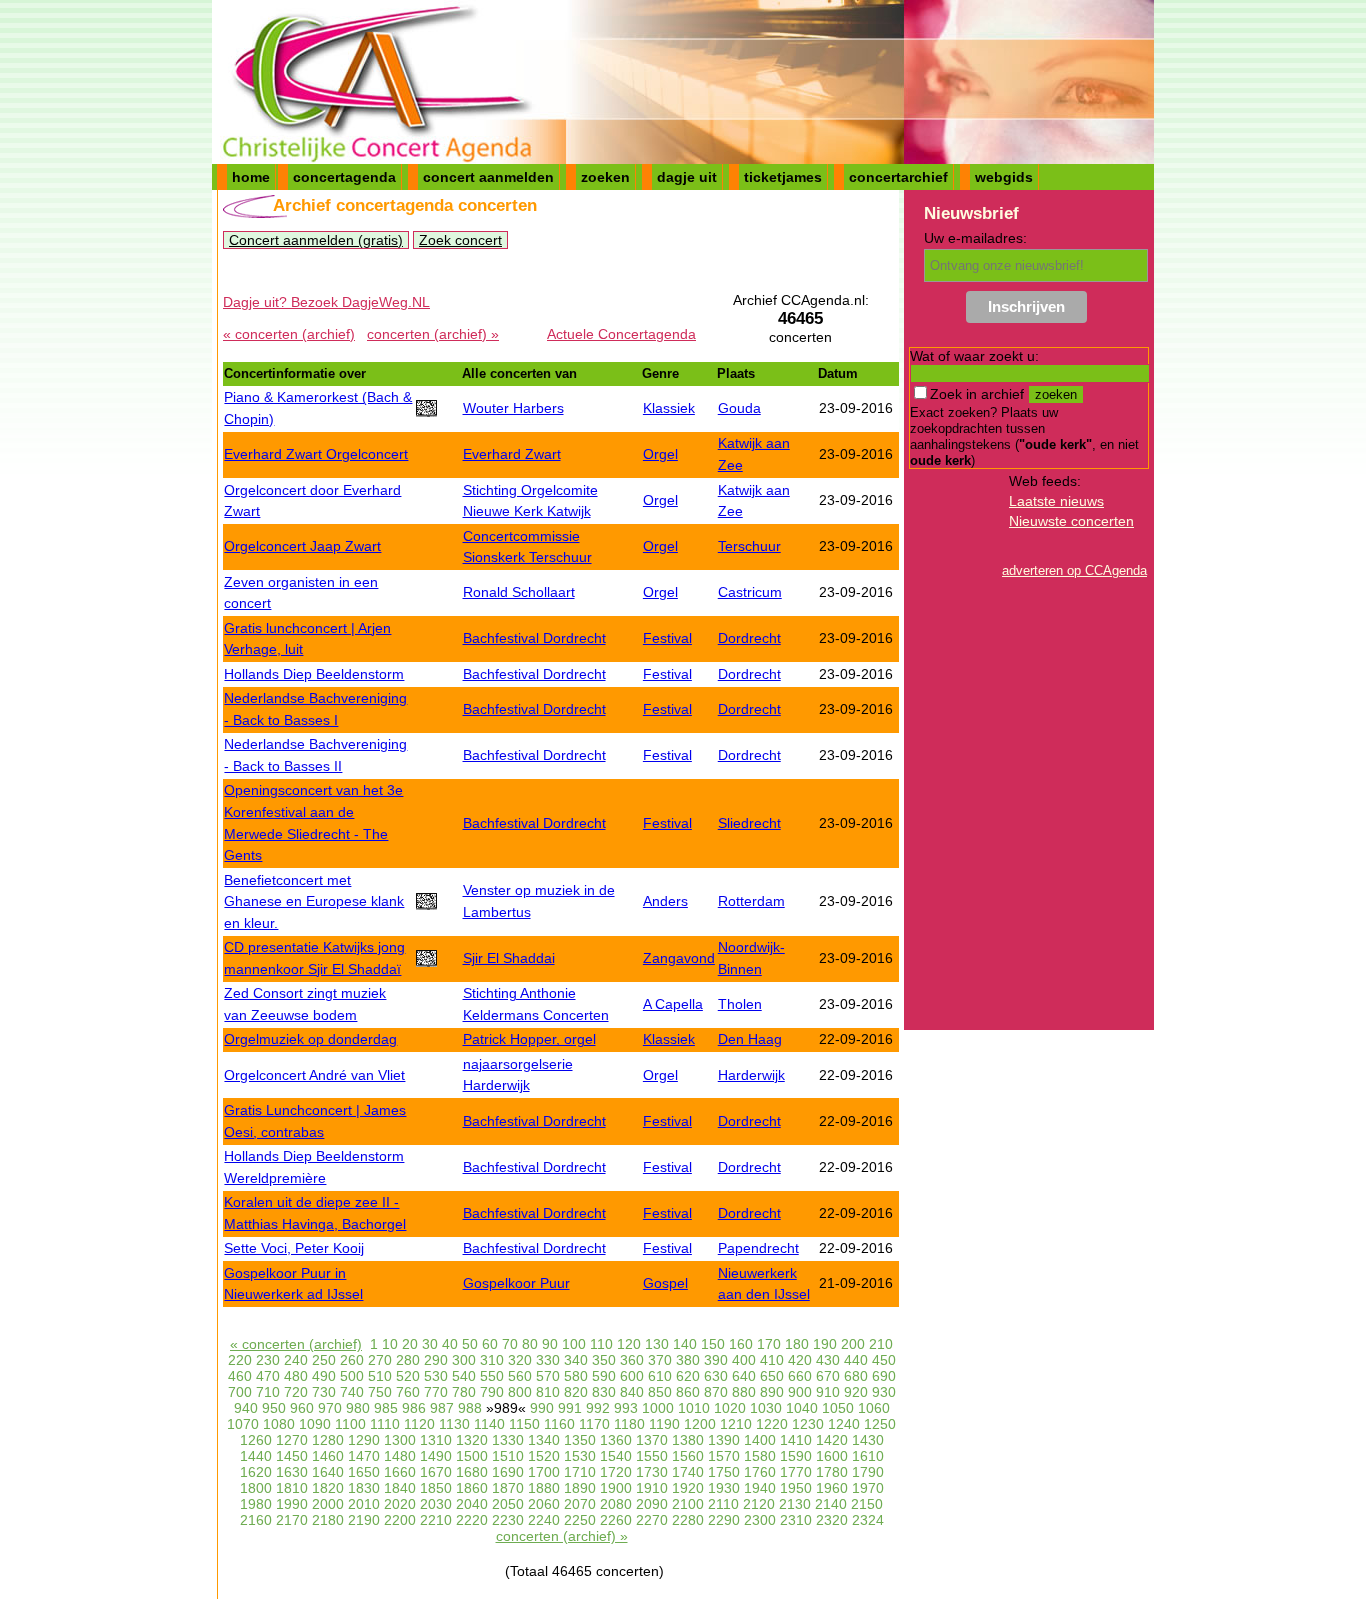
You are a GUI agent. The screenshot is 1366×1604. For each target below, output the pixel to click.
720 (296, 1392)
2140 (831, 1504)
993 (626, 1408)
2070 (580, 1504)
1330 (508, 1440)
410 (772, 1360)
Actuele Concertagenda (621, 334)
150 (713, 1344)
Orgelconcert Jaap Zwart (302, 546)
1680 (472, 1472)
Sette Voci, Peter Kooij (294, 1248)
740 (352, 1392)
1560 (688, 1456)
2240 (544, 1520)
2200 (400, 1520)
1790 (868, 1472)
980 (358, 1408)
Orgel (660, 454)
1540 (616, 1456)
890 (772, 1392)
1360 (616, 1440)
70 (510, 1344)
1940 (760, 1488)
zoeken (605, 177)
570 (548, 1376)
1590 (796, 1456)
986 (414, 1408)
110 (601, 1344)
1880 (544, 1488)
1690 (508, 1472)
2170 (292, 1520)
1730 (652, 1472)
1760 (760, 1472)
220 (240, 1360)
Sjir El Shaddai (509, 958)
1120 (419, 1424)
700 (240, 1392)
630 (716, 1376)
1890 (580, 1488)
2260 (616, 1520)
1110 (385, 1424)
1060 (874, 1408)
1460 (328, 1456)
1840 (400, 1488)
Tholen (740, 1004)
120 (629, 1344)
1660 (400, 1472)
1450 (292, 1456)
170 (769, 1344)
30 (430, 1344)
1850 (436, 1488)
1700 (544, 1472)
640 (744, 1376)
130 (657, 1344)
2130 (795, 1504)
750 (380, 1392)
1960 (832, 1488)
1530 (580, 1456)
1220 (772, 1424)
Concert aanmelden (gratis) (316, 240)
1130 (454, 1424)
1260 (256, 1440)
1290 (364, 1440)
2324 (868, 1520)
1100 (350, 1424)
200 (853, 1344)
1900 (616, 1488)
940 (246, 1408)
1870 (508, 1488)
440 (856, 1360)
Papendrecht (758, 1248)
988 (470, 1408)
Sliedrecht (749, 823)
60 (490, 1344)
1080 (279, 1424)
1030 (766, 1408)
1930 (724, 1488)
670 (828, 1376)
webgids (1004, 177)
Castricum (750, 592)
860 (688, 1392)
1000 (658, 1408)
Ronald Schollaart (519, 592)
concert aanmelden (488, 177)
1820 (328, 1488)
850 (660, 1392)
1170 (594, 1424)
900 (800, 1392)
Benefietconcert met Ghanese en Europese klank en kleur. (314, 901)
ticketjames (783, 177)
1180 (629, 1424)
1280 (328, 1440)
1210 (736, 1424)
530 (436, 1376)
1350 (580, 1440)
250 (324, 1360)
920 (856, 1392)
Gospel (665, 1283)
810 (548, 1392)
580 (576, 1376)
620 (688, 1376)
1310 (436, 1440)
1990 (292, 1504)
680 (856, 1376)
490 (324, 1376)
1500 (472, 1456)
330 (548, 1360)
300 (464, 1360)
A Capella (673, 1004)
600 (632, 1376)
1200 (700, 1424)
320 (520, 1360)
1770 (796, 1472)
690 (884, 1376)
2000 (328, 1504)
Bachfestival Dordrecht (534, 638)
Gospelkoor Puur (516, 1283)
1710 (580, 1472)
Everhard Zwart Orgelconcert (316, 454)
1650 (364, 1472)
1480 (400, 1456)
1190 (664, 1424)
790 (492, 1392)
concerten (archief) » (433, 334)
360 (632, 1360)
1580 (760, 1456)
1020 (730, 1408)
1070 (243, 1424)
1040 (802, 1408)
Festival (667, 638)
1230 (808, 1424)
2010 (364, 1504)
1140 (489, 1424)
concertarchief (898, 177)
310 (492, 1360)
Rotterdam (751, 901)
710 (268, 1392)
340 (576, 1360)
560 (520, 1376)
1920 (688, 1488)
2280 (688, 1520)
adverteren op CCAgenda (1074, 570)
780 (464, 1392)
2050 (508, 1504)
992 (598, 1408)
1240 (844, 1424)
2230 (508, 1520)
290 (436, 1360)
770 (436, 1392)
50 (470, 1344)
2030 (436, 1504)
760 (408, 1392)
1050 (838, 1408)
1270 (292, 1440)
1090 (315, 1424)
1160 (559, 1424)
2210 (436, 1520)
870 (716, 1392)
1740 (688, 1472)
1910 (652, 1488)
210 (881, 1344)
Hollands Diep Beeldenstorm (314, 674)
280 (408, 1360)
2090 (652, 1504)
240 (296, 1360)
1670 (436, 1472)
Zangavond (679, 958)
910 (828, 1392)
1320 (472, 1440)
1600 (832, 1456)
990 (542, 1408)
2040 (472, 1504)
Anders (665, 901)
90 (550, 1344)
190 (825, 1344)
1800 (256, 1488)
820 (576, 1392)
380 (688, 1360)
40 (450, 1344)
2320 (832, 1520)
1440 (256, 1456)
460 (240, 1376)
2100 (688, 1504)
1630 (292, 1472)
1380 (688, 1440)
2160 (256, 1520)
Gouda (739, 408)
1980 (256, 1504)
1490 (436, 1456)
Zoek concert (460, 240)
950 (274, 1408)
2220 (472, 1520)
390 (716, 1360)
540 (464, 1376)
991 (570, 1408)
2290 (724, 1520)
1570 (724, 1456)
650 (772, 1376)
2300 (760, 1520)
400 (744, 1360)
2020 (400, 1504)
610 (660, 1376)
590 (604, 1376)
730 (324, 1392)
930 (884, 1392)
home (251, 177)
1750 (724, 1472)
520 (408, 1376)
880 (744, 1392)
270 (380, 1360)
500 (352, 1376)
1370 (652, 1440)
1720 (616, 1472)
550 (492, 1376)
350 (604, 1360)
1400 (760, 1440)
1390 (724, 1440)
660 (800, 1376)
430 (828, 1360)
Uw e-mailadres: (975, 238)
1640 (328, 1472)
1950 (796, 1488)
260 (352, 1360)
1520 (544, 1456)
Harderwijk (751, 1075)
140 (685, 1344)
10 (390, 1344)
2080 (616, 1504)
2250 (580, 1520)
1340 (544, 1440)
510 (380, 1376)
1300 (400, 1440)
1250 (880, 1424)
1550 (652, 1456)
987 (442, 1408)
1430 (868, 1440)
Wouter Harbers (513, 408)
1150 (524, 1424)
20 (410, 1344)
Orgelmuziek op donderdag (310, 1039)
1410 (796, 1440)
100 (574, 1344)
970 (330, 1408)
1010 (694, 1408)
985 (386, 1408)
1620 (256, 1472)
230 (268, 1360)
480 (296, 1376)
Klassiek (669, 408)
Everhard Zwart (512, 454)
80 (530, 1344)
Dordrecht (749, 638)
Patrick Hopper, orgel (529, 1039)
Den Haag (750, 1039)
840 (632, 1392)
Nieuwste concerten (1071, 521)
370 (660, 1360)
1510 (508, 1456)
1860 (472, 1488)
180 (797, 1344)
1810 (292, 1488)
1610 (868, 1456)
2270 (652, 1520)
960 (302, 1408)
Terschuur (749, 546)
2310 (796, 1520)
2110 (723, 1504)
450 (884, 1360)
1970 (868, 1488)
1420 (832, 1440)
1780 (832, 1472)
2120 (759, 1504)
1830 (364, 1488)
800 (520, 1392)
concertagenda (344, 177)
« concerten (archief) (289, 334)
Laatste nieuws (1056, 501)
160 (741, 1344)
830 (604, 1392)
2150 (867, 1504)
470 (268, 1376)
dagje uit (687, 177)
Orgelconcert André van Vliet (314, 1075)
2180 (328, 1520)
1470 (364, 1456)
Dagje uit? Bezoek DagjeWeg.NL (326, 302)
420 (800, 1360)
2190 (364, 1520)
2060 (544, 1504)
